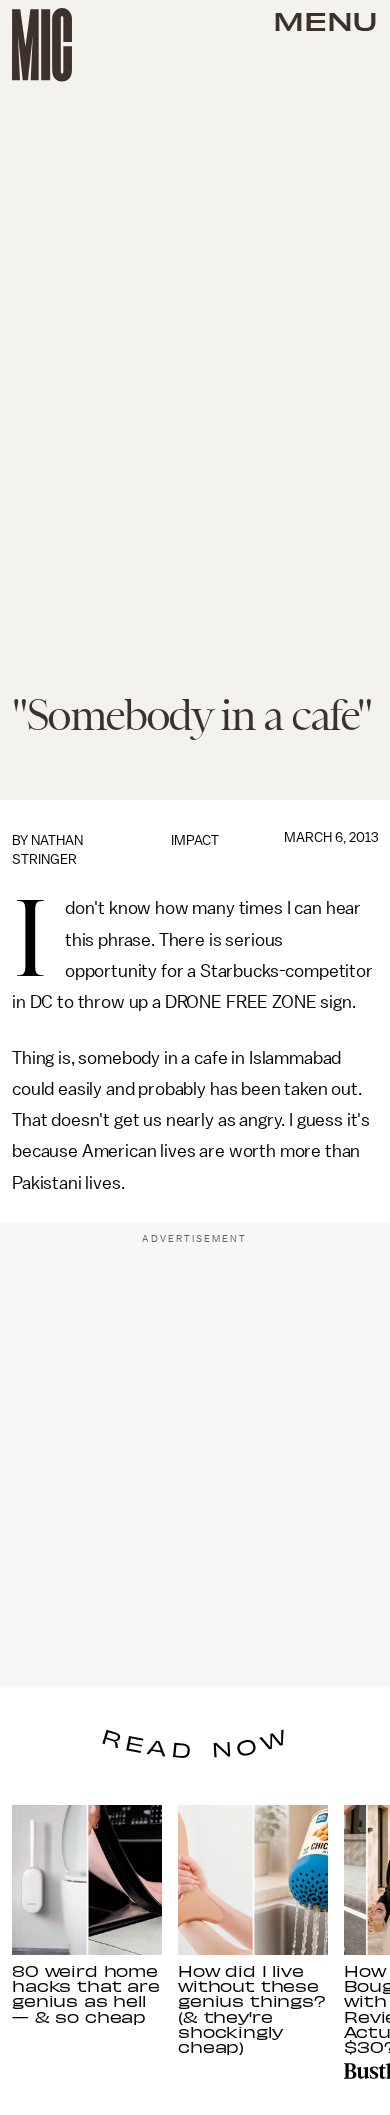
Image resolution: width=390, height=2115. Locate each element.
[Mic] (42, 45)
